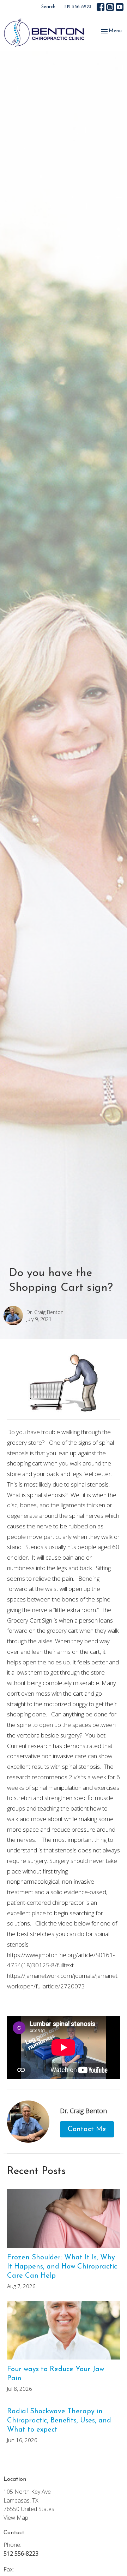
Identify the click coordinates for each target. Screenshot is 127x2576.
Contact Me (87, 2129)
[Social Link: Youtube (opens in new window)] (120, 7)
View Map (16, 2518)
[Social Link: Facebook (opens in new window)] (101, 7)
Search (48, 7)
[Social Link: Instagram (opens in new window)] (110, 7)
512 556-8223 (78, 7)
